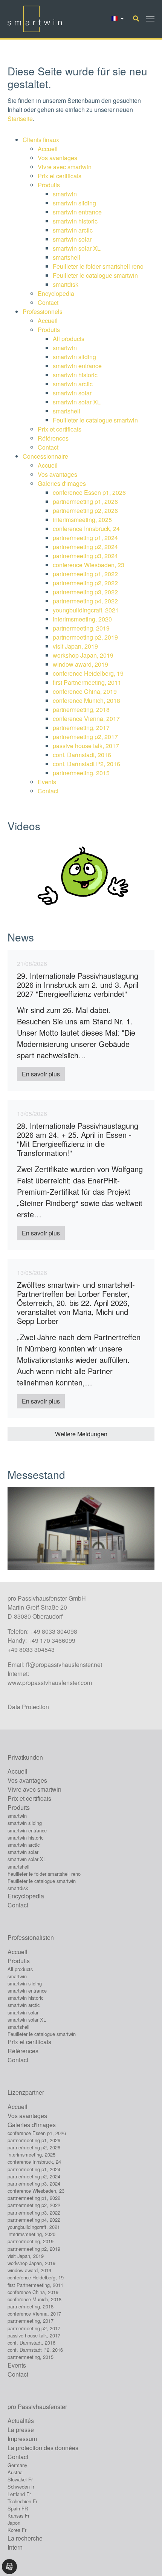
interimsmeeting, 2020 (82, 619)
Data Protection (28, 1707)
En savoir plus (41, 1074)
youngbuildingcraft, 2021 (86, 610)
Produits (49, 185)
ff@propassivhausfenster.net (64, 1665)
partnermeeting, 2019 (81, 628)
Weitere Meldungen (81, 1434)
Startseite (20, 119)
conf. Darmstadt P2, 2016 (86, 764)
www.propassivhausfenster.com (50, 1683)
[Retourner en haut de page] (145, 2559)
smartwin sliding (74, 203)
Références (54, 438)
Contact (48, 302)
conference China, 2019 (85, 691)
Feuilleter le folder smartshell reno (98, 266)
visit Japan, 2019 (75, 646)
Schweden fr (21, 2486)
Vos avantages (57, 158)
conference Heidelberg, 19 (88, 673)
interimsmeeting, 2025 (82, 520)
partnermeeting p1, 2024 (85, 538)
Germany (17, 2465)
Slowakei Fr (20, 2479)
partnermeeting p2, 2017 (85, 737)
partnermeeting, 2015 (81, 773)
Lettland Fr (19, 2494)
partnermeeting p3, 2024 (85, 556)
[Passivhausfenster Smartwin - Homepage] (35, 19)
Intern (15, 2547)
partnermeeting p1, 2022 (85, 574)
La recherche (25, 2538)
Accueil (48, 149)
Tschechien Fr (22, 2501)
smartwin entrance (77, 212)
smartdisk (66, 284)
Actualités (21, 2421)
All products (69, 339)
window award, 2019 (80, 664)
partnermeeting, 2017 (81, 728)
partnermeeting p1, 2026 (85, 501)
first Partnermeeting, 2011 (87, 682)
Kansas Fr (18, 2516)
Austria (15, 2472)
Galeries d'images (62, 483)
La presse (21, 2430)
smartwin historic (75, 221)
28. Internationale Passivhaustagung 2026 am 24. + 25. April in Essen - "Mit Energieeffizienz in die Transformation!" (78, 1139)
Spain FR (18, 2508)
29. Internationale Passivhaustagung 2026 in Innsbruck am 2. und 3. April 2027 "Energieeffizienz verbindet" (78, 985)
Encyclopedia (56, 293)
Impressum (22, 2439)
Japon (14, 2523)
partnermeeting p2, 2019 (85, 637)
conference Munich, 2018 (86, 700)
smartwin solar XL (77, 248)
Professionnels (43, 311)
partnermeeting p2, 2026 (85, 510)
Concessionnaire (45, 456)
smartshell (66, 257)
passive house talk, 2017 (86, 746)
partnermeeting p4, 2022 (85, 601)
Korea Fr (17, 2530)
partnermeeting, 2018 (81, 709)
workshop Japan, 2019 (83, 655)
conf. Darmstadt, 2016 (82, 755)
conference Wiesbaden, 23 (89, 565)
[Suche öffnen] (136, 18)
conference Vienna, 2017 (86, 719)
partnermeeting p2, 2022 (85, 583)
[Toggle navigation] (150, 19)
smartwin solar (72, 239)
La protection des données (43, 2448)
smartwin (65, 194)
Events (47, 782)
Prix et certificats (60, 176)
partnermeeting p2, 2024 (85, 547)
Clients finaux (41, 140)
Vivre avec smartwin (65, 167)
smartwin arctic (73, 230)
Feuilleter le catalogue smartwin (95, 275)
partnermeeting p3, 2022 (85, 592)
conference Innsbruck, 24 (86, 529)
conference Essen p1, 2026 (89, 492)
